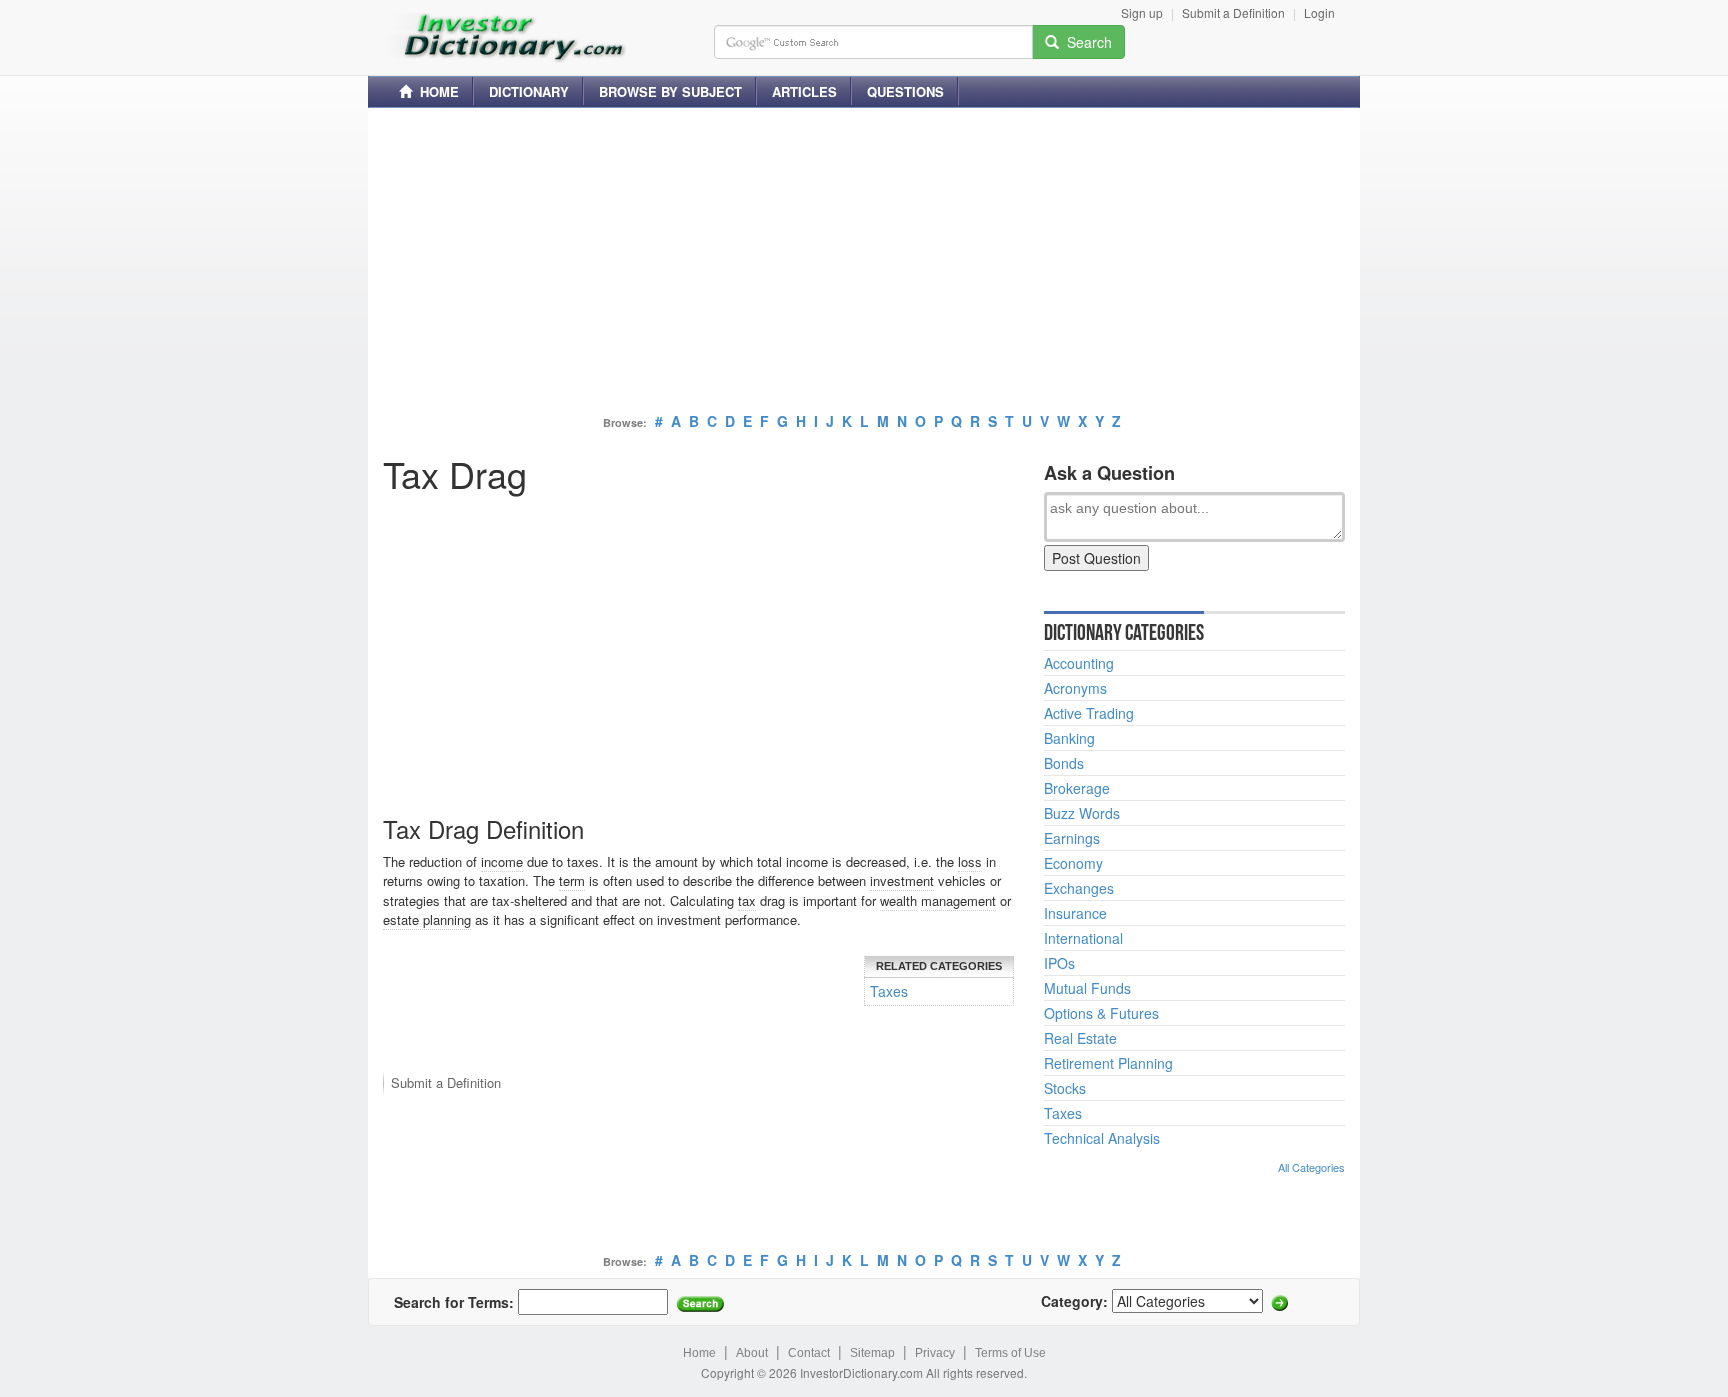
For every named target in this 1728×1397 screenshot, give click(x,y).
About (752, 1353)
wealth (898, 900)
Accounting (1079, 663)
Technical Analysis (1102, 1138)
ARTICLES (804, 91)
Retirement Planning (1108, 1063)
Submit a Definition (1233, 12)
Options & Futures (1101, 1013)
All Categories (1311, 1167)
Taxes (889, 991)
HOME (435, 91)
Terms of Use (1010, 1353)
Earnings (1072, 838)
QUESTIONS (905, 91)
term (572, 880)
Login (1319, 12)
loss (970, 861)
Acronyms (1075, 688)
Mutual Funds (1087, 988)
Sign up (1142, 12)
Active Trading (1089, 713)
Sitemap (872, 1353)
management (958, 900)
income (502, 861)
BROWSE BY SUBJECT (670, 91)
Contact (809, 1353)
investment (902, 880)
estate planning (427, 919)
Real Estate (1080, 1038)
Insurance (1075, 913)
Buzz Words (1082, 813)
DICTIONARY (529, 91)
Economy (1073, 863)
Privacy (935, 1353)
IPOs (1059, 963)
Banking (1069, 738)
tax (747, 900)
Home (699, 1353)
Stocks (1065, 1088)
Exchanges (1079, 888)
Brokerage (1077, 788)
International (1083, 938)
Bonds (1064, 763)
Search (1085, 42)
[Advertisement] (864, 263)
